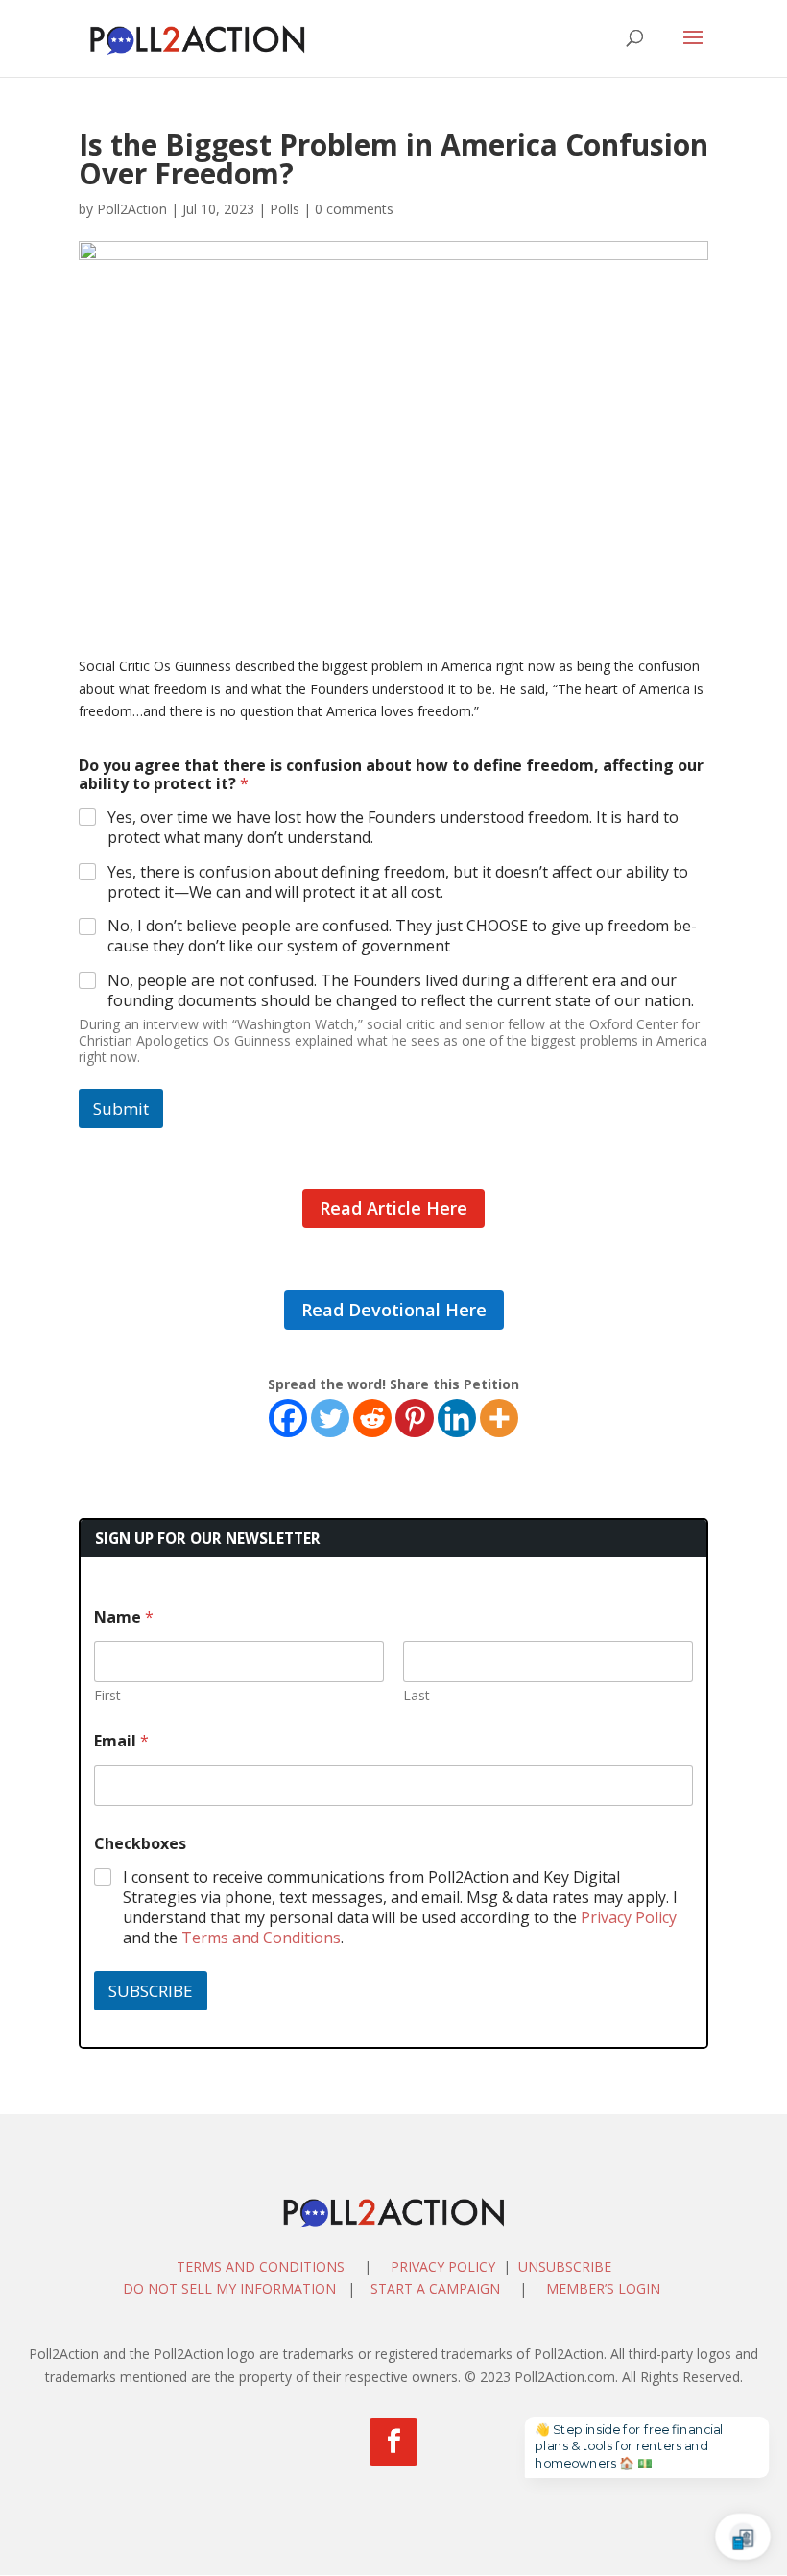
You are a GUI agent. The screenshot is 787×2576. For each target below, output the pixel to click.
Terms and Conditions (261, 1938)
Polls (285, 209)
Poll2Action (132, 209)
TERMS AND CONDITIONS (261, 2266)
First (107, 1695)
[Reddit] (372, 1418)
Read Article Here (393, 1208)
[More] (499, 1418)
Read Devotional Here (394, 1310)
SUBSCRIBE (151, 1991)
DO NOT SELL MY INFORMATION (229, 2288)
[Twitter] (330, 1418)
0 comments (354, 209)
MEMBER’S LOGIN (605, 2288)
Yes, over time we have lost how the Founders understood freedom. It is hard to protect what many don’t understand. (393, 828)
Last (417, 1695)
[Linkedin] (457, 1418)
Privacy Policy (629, 1917)
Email (121, 1741)
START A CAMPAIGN (435, 2288)
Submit (121, 1108)
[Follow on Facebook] (393, 2442)
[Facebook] (288, 1418)
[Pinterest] (415, 1418)
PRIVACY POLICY (443, 2266)
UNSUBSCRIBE (565, 2266)
